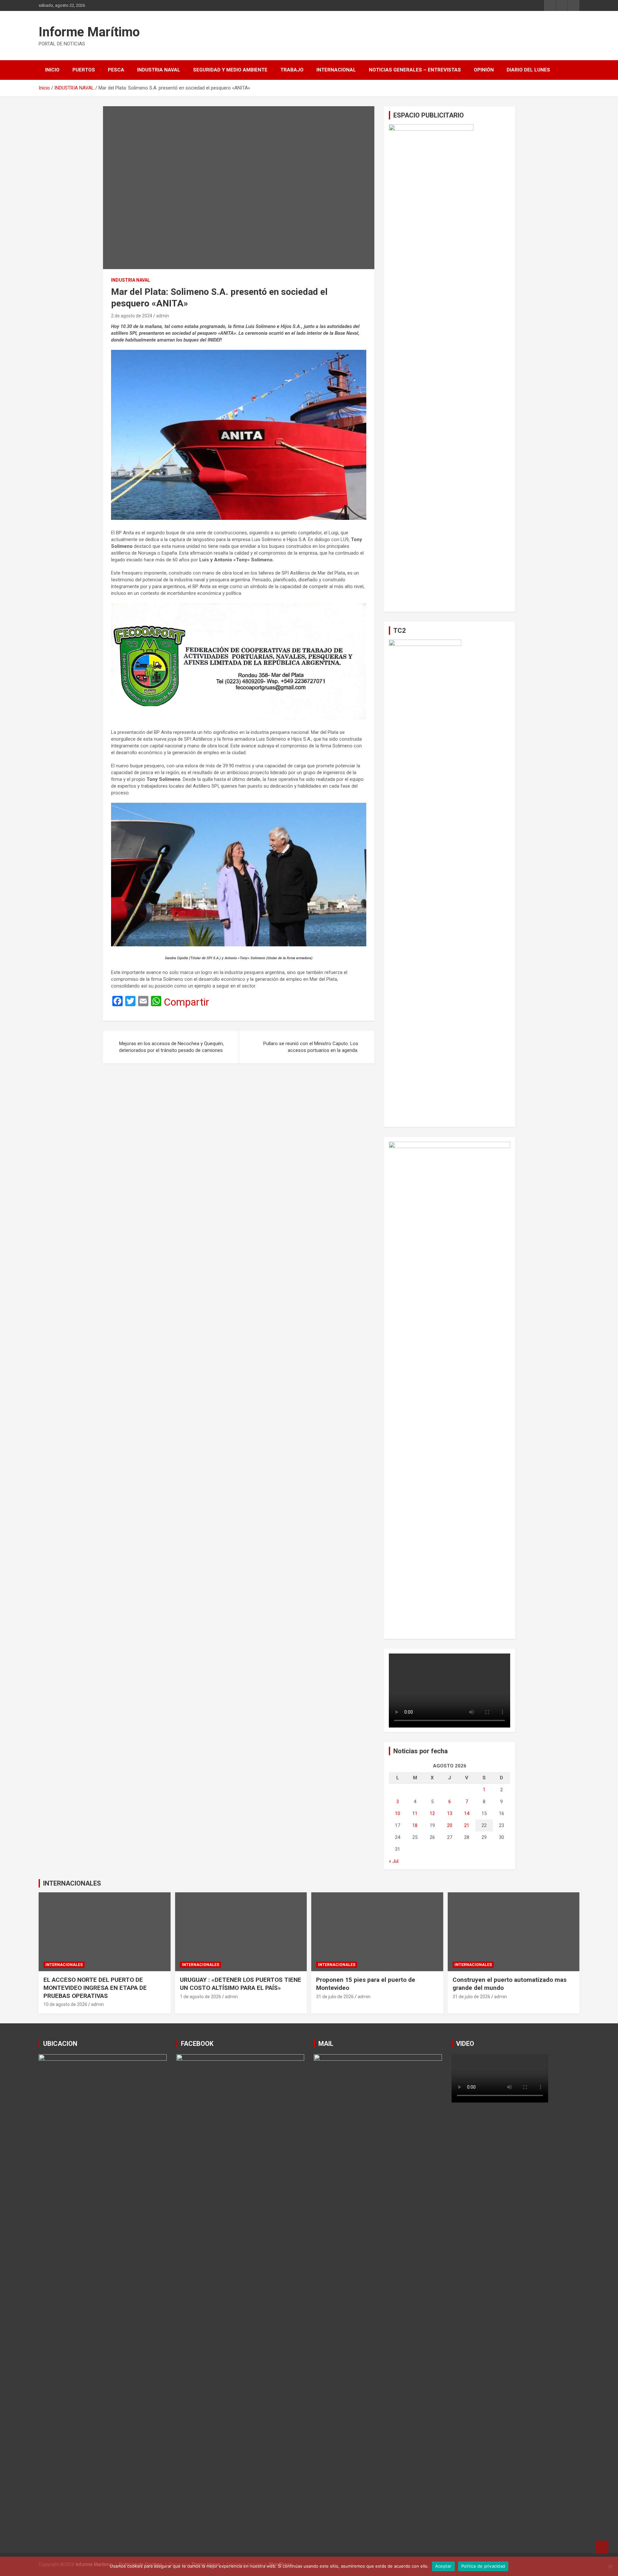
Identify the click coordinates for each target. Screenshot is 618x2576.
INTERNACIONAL (336, 70)
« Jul (394, 1861)
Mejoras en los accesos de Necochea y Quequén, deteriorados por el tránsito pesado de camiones (171, 1047)
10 (398, 1813)
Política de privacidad (483, 2566)
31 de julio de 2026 (335, 1997)
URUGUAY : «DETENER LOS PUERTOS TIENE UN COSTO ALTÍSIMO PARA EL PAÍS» (241, 1984)
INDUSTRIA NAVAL (159, 70)
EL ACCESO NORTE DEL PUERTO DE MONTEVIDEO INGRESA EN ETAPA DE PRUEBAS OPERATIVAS (95, 1988)
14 (467, 1813)
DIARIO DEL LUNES (528, 70)
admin (163, 316)
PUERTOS (84, 70)
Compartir (187, 1002)
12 (432, 1813)
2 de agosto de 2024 (132, 316)
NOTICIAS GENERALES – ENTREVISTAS (415, 70)
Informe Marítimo (89, 32)
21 (467, 1825)
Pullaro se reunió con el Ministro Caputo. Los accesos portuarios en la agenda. (311, 1047)
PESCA (116, 70)
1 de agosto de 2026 (201, 1997)
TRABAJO (292, 70)
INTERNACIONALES (72, 1883)
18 (415, 1825)
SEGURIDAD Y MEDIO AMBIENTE (230, 70)
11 (415, 1813)
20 (450, 1825)
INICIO (52, 70)
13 (450, 1813)
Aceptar (443, 2566)
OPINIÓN (484, 70)
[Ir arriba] (602, 2547)
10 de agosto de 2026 (65, 2004)
